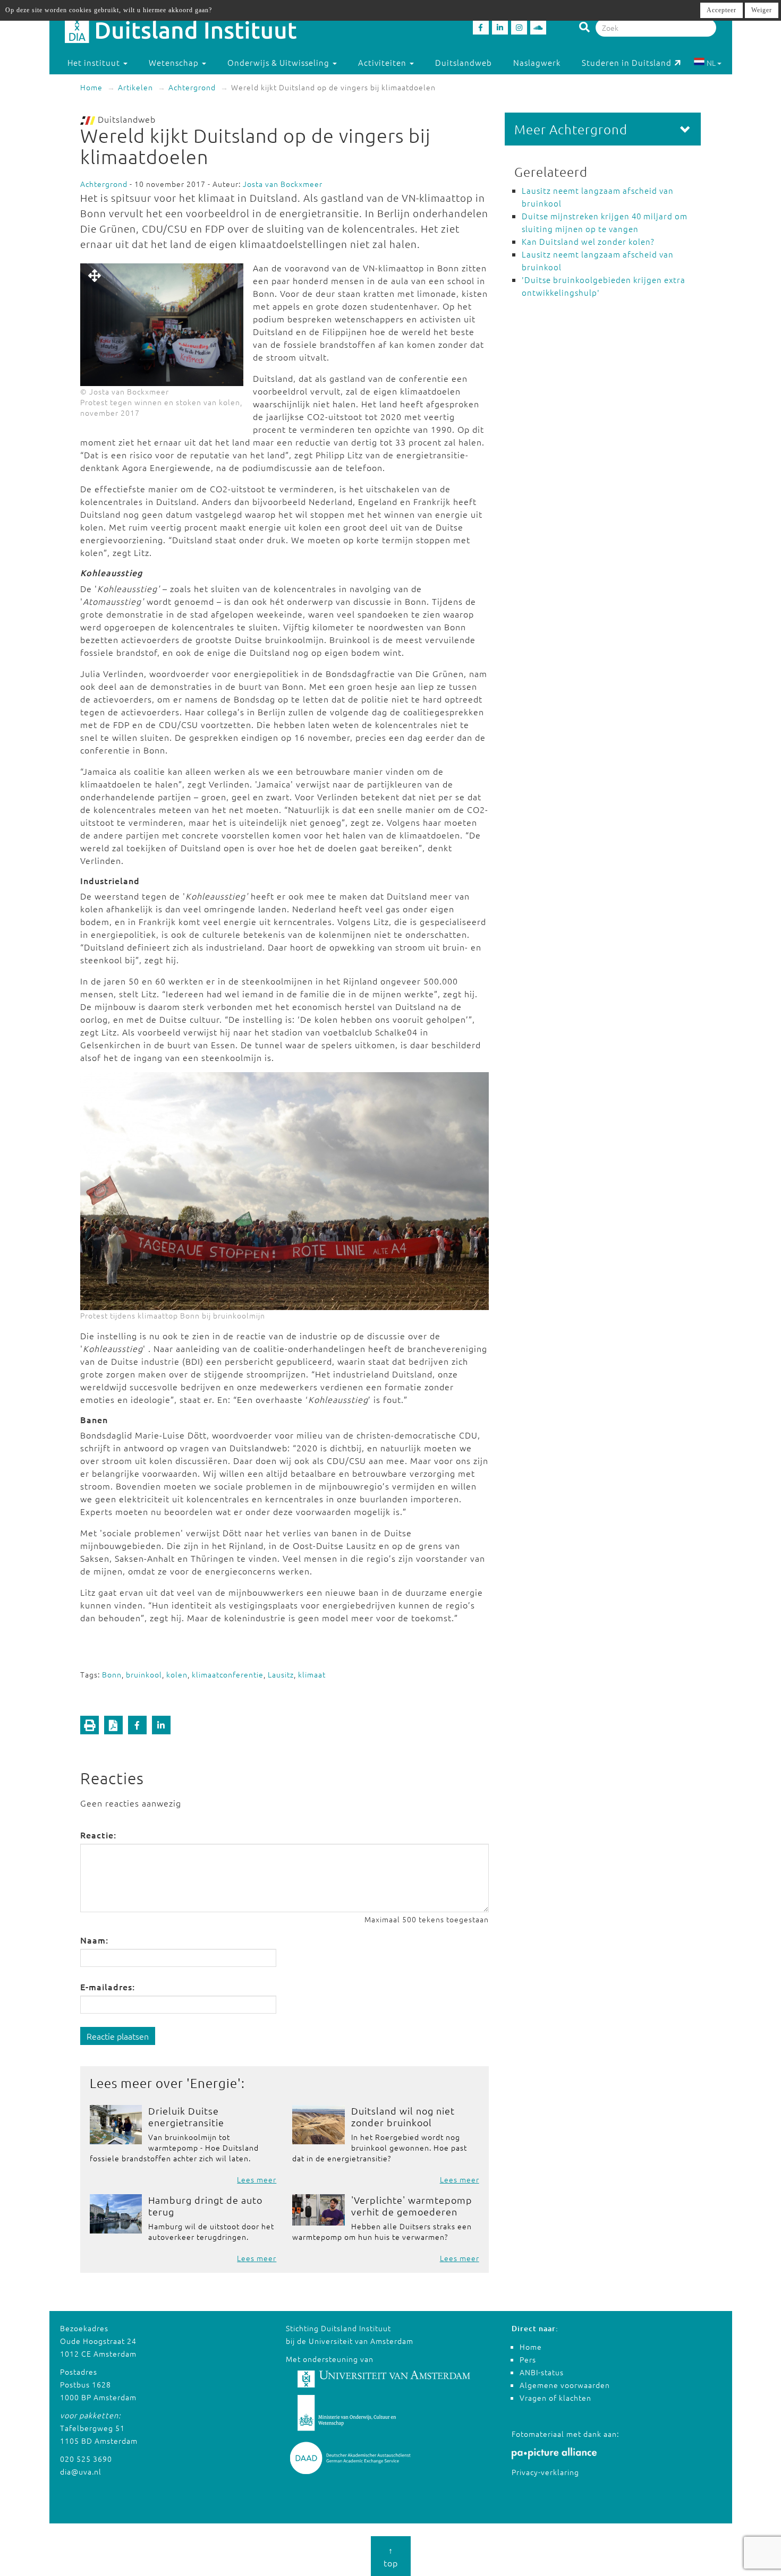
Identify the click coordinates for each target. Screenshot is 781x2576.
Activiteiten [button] (383, 62)
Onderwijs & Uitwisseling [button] (279, 62)
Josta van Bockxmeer (283, 184)
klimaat (312, 1674)
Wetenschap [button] (175, 62)
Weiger (762, 10)
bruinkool (144, 1674)
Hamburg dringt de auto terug (205, 2206)
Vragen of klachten (555, 2398)
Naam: (94, 1940)
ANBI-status (542, 2372)
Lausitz (281, 1674)
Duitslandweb (464, 62)
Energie (214, 2083)
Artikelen (135, 87)
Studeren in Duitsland (627, 62)
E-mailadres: (108, 1987)
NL (711, 63)
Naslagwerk (537, 62)
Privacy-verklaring (545, 2472)
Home (91, 87)
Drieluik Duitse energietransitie (186, 2116)
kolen (177, 1674)
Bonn (112, 1674)
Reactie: (98, 1835)
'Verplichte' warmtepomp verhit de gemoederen (412, 2206)
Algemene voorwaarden (565, 2385)
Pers (528, 2359)
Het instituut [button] (95, 62)
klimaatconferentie (228, 1674)
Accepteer (721, 10)
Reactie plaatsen (118, 2036)
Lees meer (257, 2179)
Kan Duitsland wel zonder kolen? (588, 241)
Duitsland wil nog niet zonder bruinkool (403, 2116)
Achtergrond (192, 87)
